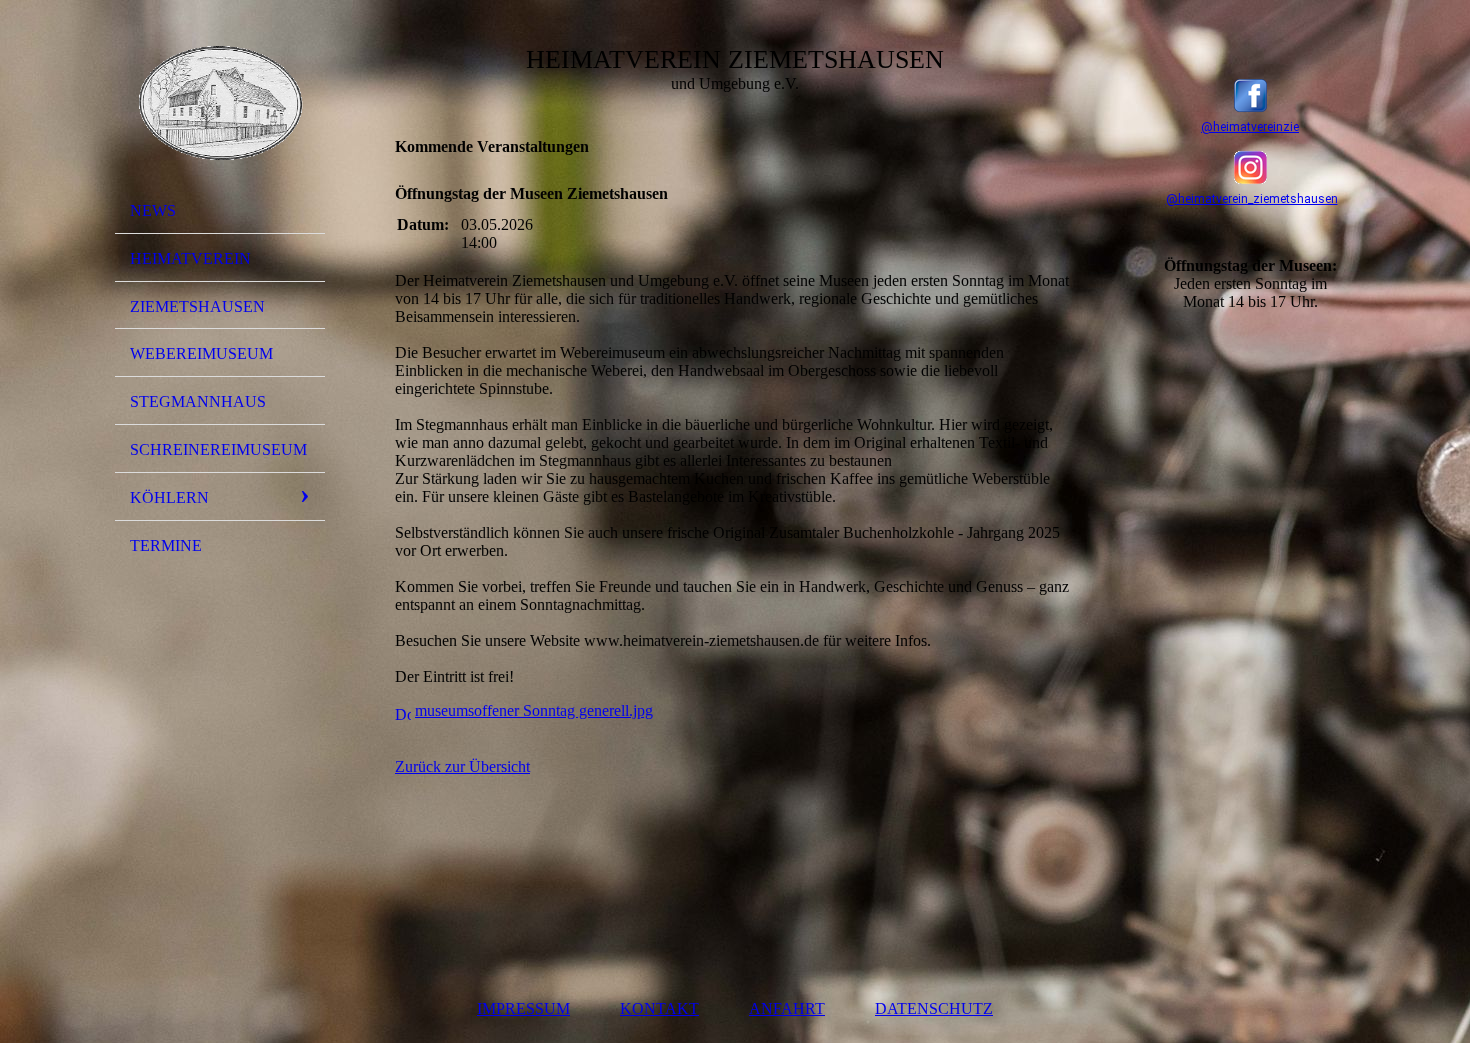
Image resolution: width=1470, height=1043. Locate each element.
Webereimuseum (201, 353)
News (153, 210)
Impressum (523, 1008)
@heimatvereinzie (1250, 127)
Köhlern (169, 497)
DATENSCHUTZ (934, 1008)
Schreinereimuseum (218, 449)
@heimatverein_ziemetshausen (1252, 199)
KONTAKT (659, 1008)
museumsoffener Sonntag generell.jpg (534, 710)
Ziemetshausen (197, 306)
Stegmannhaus (198, 401)
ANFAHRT (787, 1008)
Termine (166, 545)
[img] (220, 103)
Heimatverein (190, 258)
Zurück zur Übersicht (462, 766)
